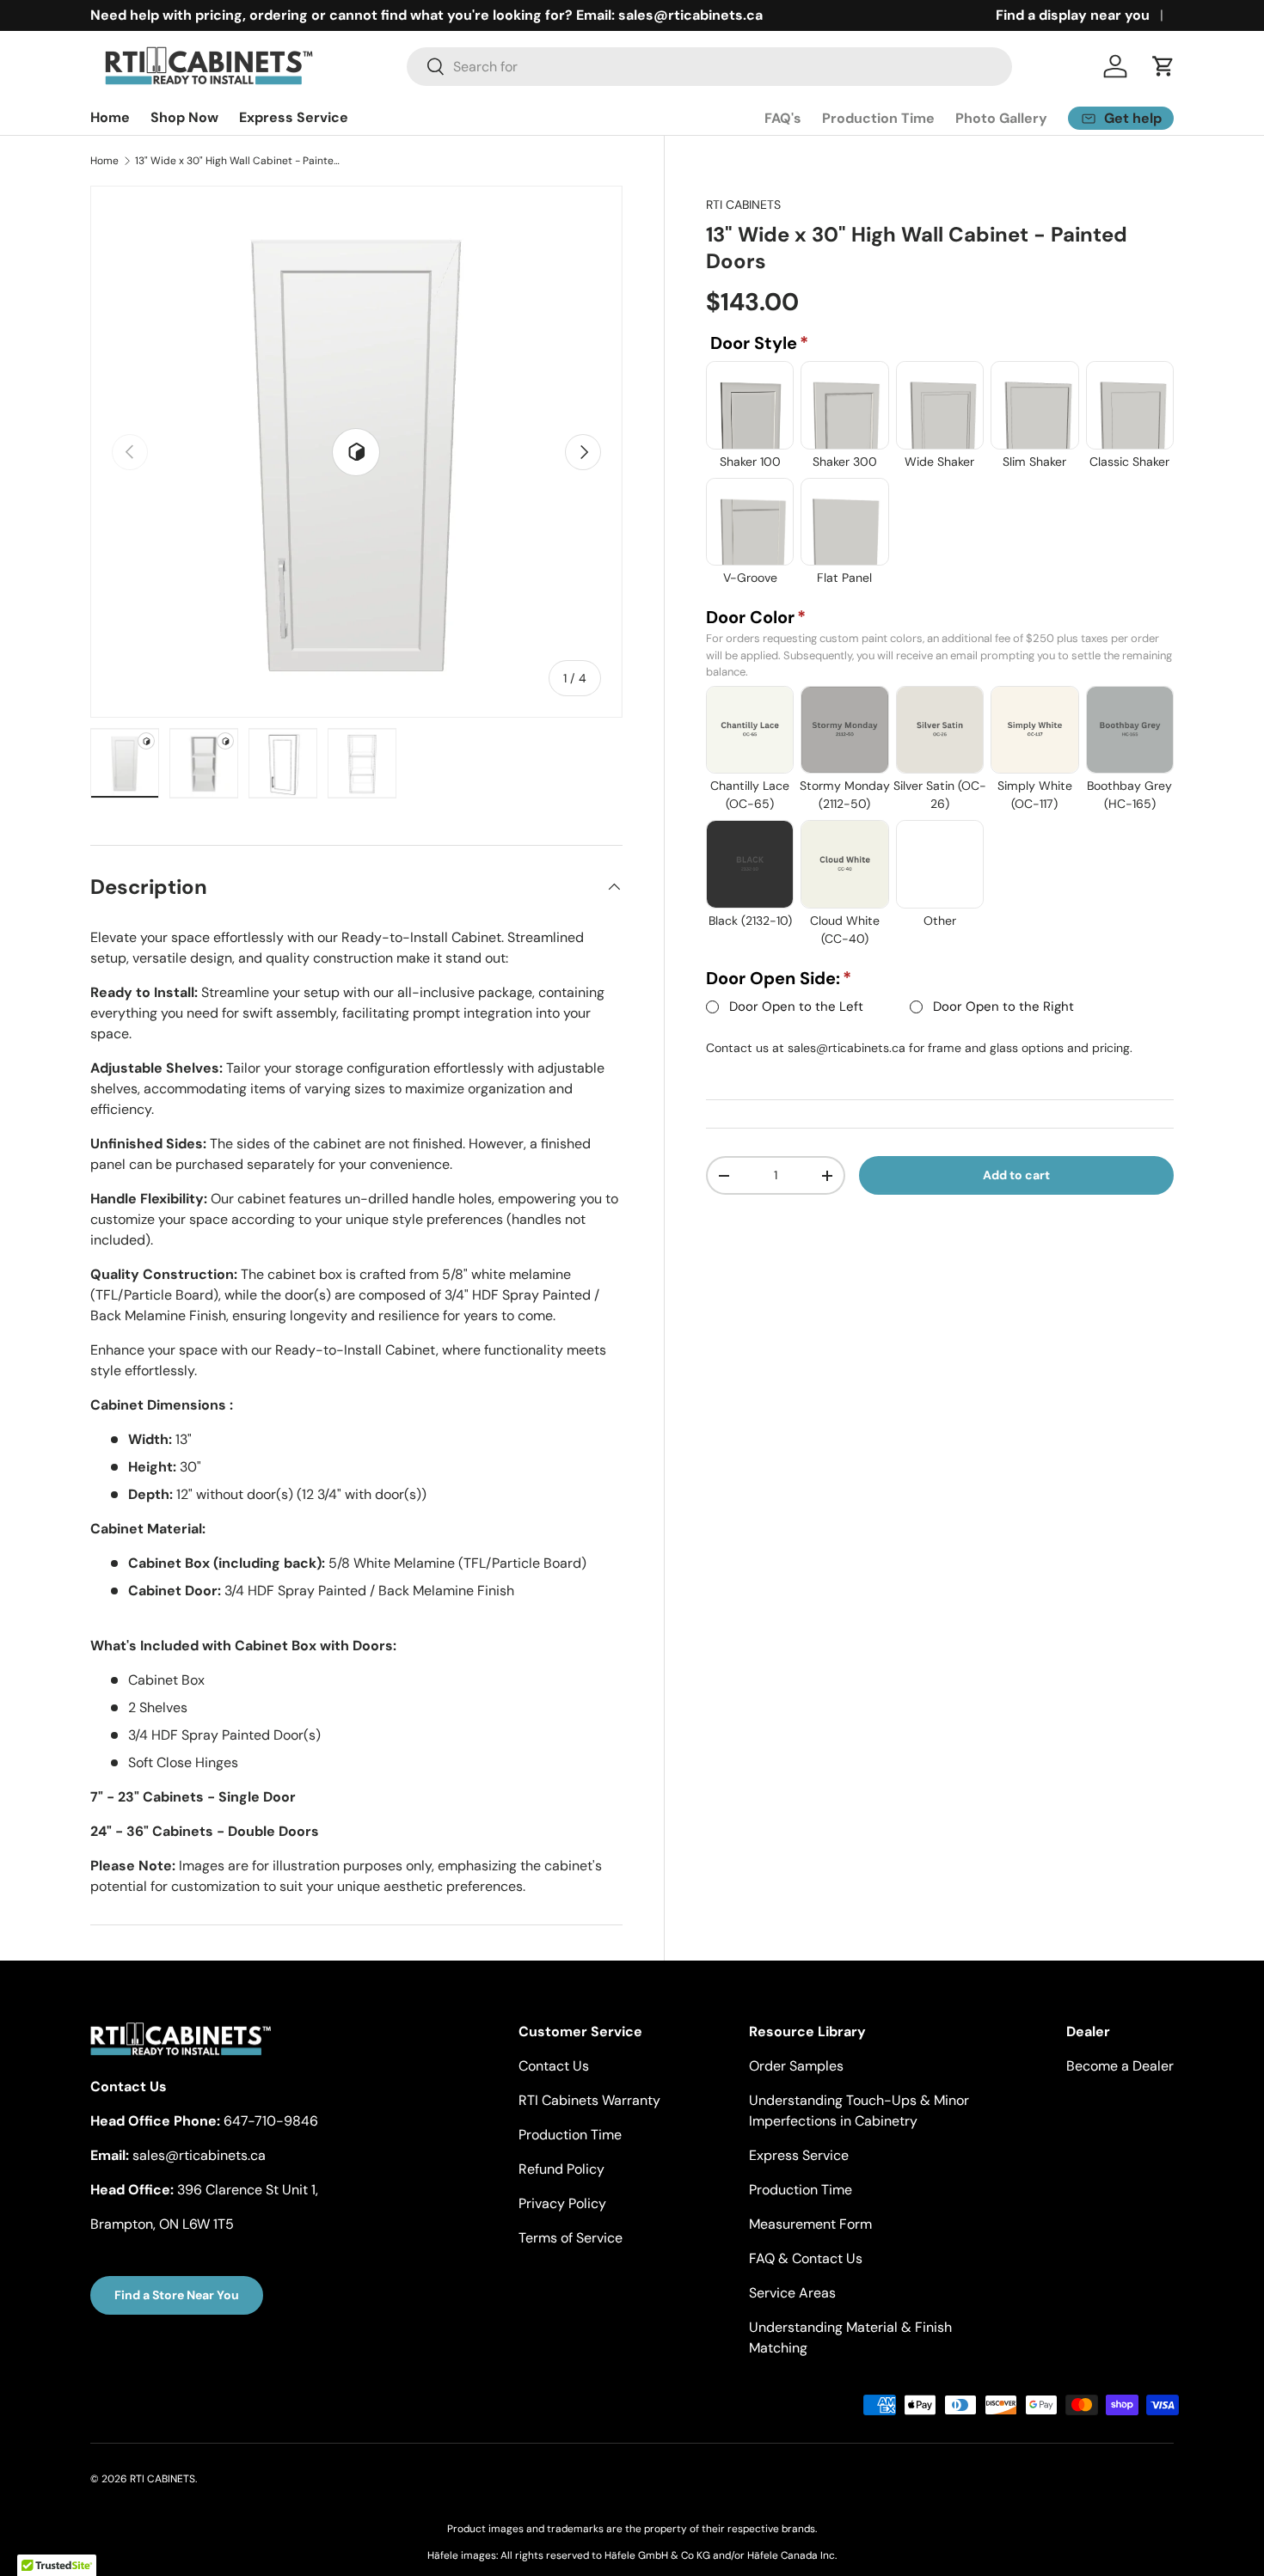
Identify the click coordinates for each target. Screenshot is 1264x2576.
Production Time (878, 118)
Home (110, 117)
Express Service (294, 117)
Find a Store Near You (177, 2295)
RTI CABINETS (743, 205)
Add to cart (1016, 1175)
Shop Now (184, 117)
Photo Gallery (1001, 118)
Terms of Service (571, 2238)
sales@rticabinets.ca (847, 1048)
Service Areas (792, 2293)
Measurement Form (810, 2224)
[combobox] (709, 67)
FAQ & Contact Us (806, 2258)
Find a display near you (1073, 15)
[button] (1163, 66)
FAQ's (783, 118)
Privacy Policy (562, 2203)
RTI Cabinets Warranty (589, 2100)
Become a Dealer (1120, 2066)
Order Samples (796, 2066)
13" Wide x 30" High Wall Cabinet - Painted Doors (238, 161)
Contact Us (554, 2066)
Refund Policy (561, 2169)
